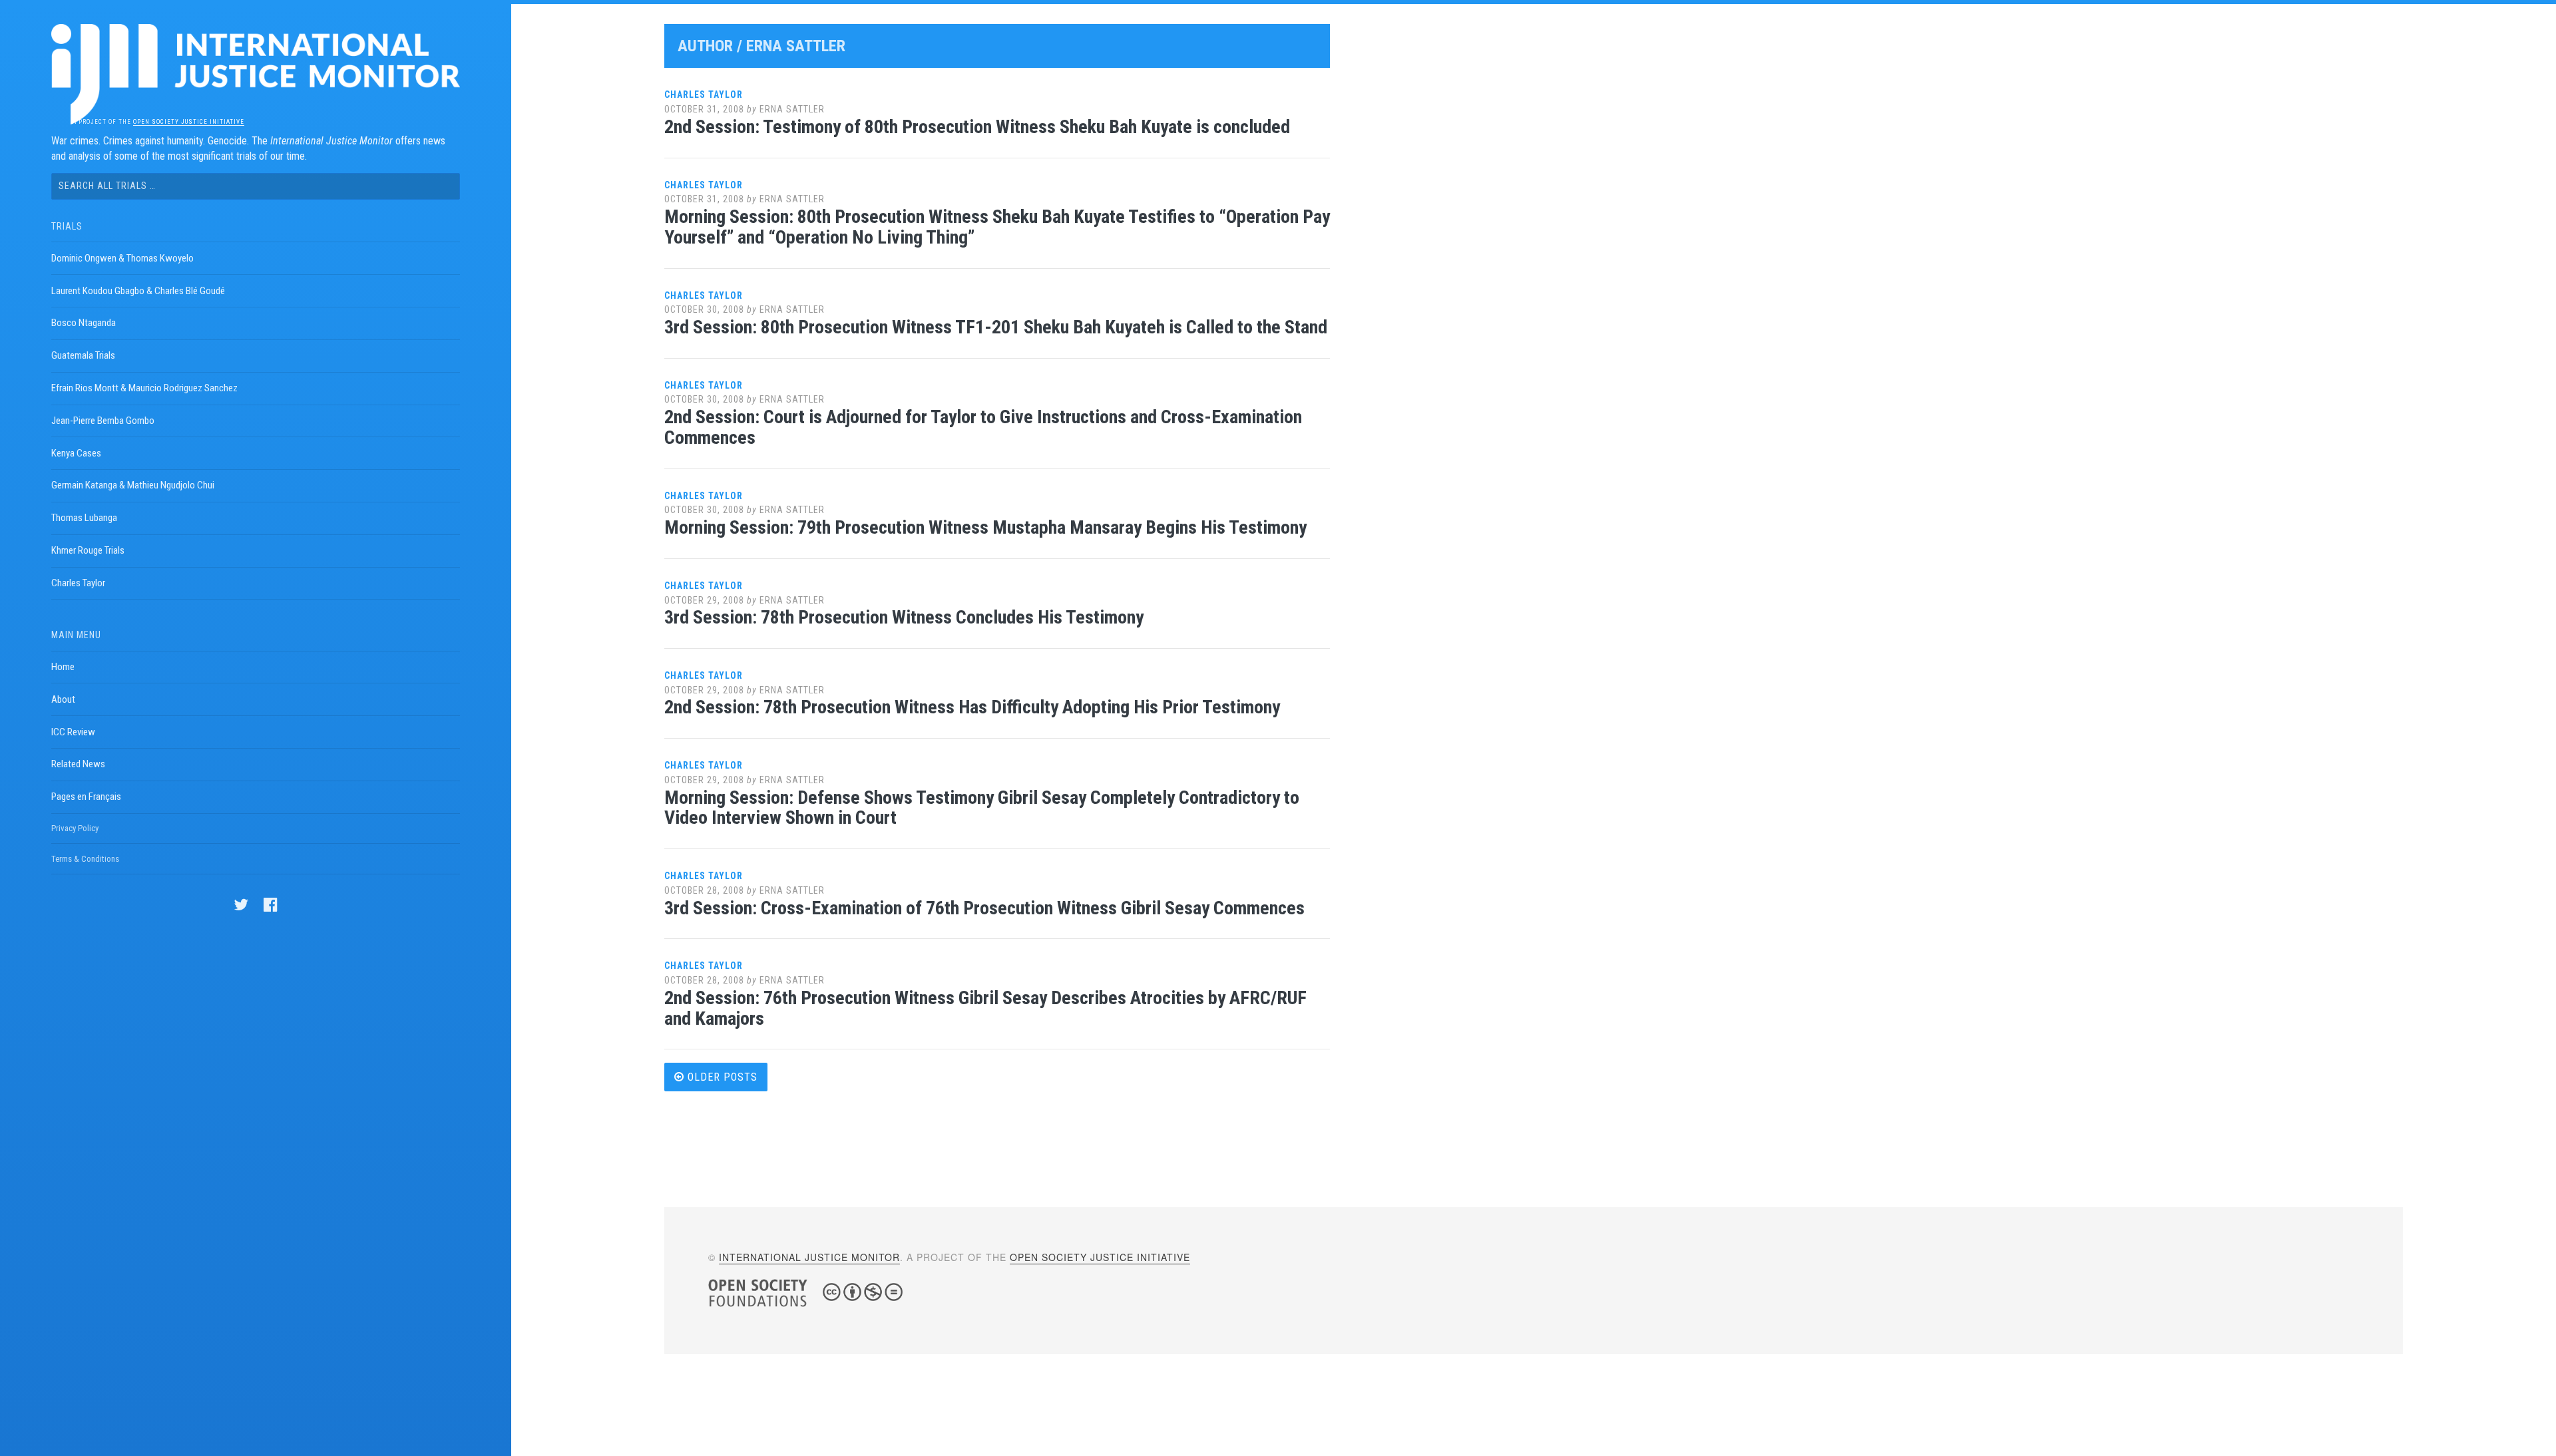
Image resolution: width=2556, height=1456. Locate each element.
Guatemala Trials (83, 355)
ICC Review (73, 732)
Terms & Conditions (85, 859)
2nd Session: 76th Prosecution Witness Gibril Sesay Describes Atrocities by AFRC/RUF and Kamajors (985, 1008)
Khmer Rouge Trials (88, 550)
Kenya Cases (76, 453)
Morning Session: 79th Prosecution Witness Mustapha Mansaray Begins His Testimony (985, 527)
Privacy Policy (75, 828)
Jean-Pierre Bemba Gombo (103, 421)
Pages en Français (86, 797)
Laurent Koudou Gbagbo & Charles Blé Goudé (138, 291)
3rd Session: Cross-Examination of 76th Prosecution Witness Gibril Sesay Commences (984, 908)
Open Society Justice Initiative (189, 122)
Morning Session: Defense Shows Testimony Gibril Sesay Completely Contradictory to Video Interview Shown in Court (982, 808)
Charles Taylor (78, 583)
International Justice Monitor (809, 1257)
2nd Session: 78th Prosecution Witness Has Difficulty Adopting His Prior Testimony (972, 707)
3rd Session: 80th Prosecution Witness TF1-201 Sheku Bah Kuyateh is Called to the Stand (996, 327)
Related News (78, 764)
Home (63, 667)
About (63, 699)
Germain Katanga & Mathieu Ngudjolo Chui (133, 485)
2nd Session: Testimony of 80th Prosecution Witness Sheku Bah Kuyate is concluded (977, 127)
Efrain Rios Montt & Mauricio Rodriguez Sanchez (144, 388)
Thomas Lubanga (84, 518)
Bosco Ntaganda (84, 323)
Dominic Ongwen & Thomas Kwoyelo (122, 258)
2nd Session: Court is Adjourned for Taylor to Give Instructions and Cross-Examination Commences (983, 427)
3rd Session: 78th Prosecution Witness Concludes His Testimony (904, 617)
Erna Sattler (792, 109)
